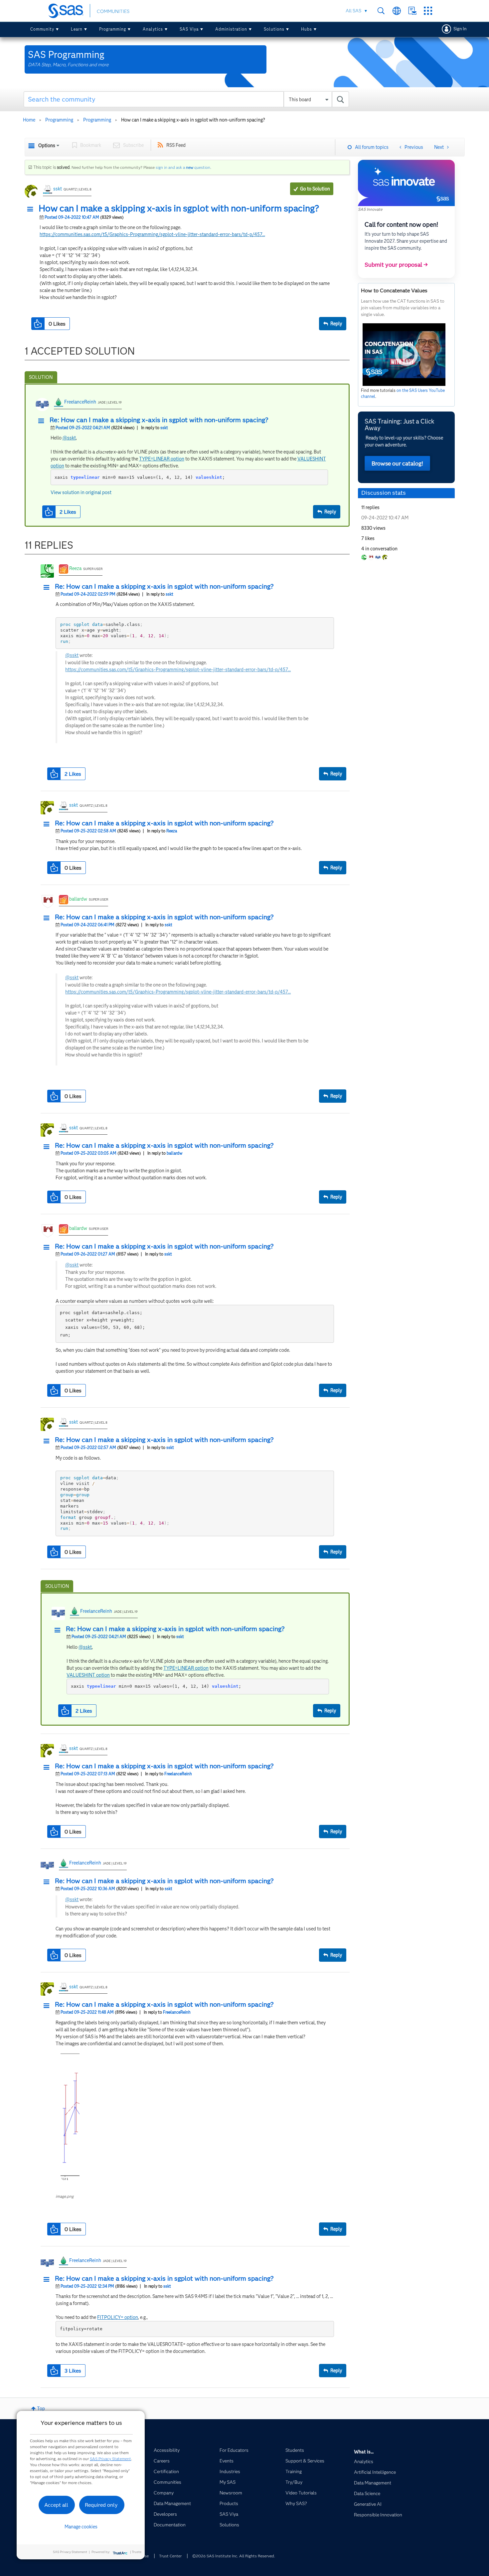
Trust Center (170, 2556)
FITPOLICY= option (118, 2317)
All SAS (353, 11)
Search (381, 11)
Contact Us (412, 11)
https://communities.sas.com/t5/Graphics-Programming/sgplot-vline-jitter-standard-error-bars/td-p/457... (152, 234)
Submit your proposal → (396, 265)
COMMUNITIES (113, 11)
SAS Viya (189, 29)
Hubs (307, 29)
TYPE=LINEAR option (162, 459)
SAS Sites (428, 11)
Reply (336, 324)
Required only (101, 2505)
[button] (32, 209)
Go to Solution (315, 189)
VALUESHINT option (88, 1675)
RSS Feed (176, 145)
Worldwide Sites (397, 11)
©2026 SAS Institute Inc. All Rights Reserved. (234, 2556)
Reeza (75, 568)
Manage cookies (81, 2527)
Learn (77, 29)
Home (29, 120)
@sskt (69, 438)
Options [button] (47, 145)
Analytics (153, 29)
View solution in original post (81, 492)
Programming (113, 29)
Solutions (274, 29)
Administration (231, 29)
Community (42, 29)
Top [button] (41, 2409)
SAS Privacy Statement (110, 2459)
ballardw (78, 899)
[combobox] (186, 99)
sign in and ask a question (183, 167)
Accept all (56, 2505)
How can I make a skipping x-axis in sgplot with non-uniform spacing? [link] (193, 120)
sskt (58, 189)
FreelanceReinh (80, 402)
